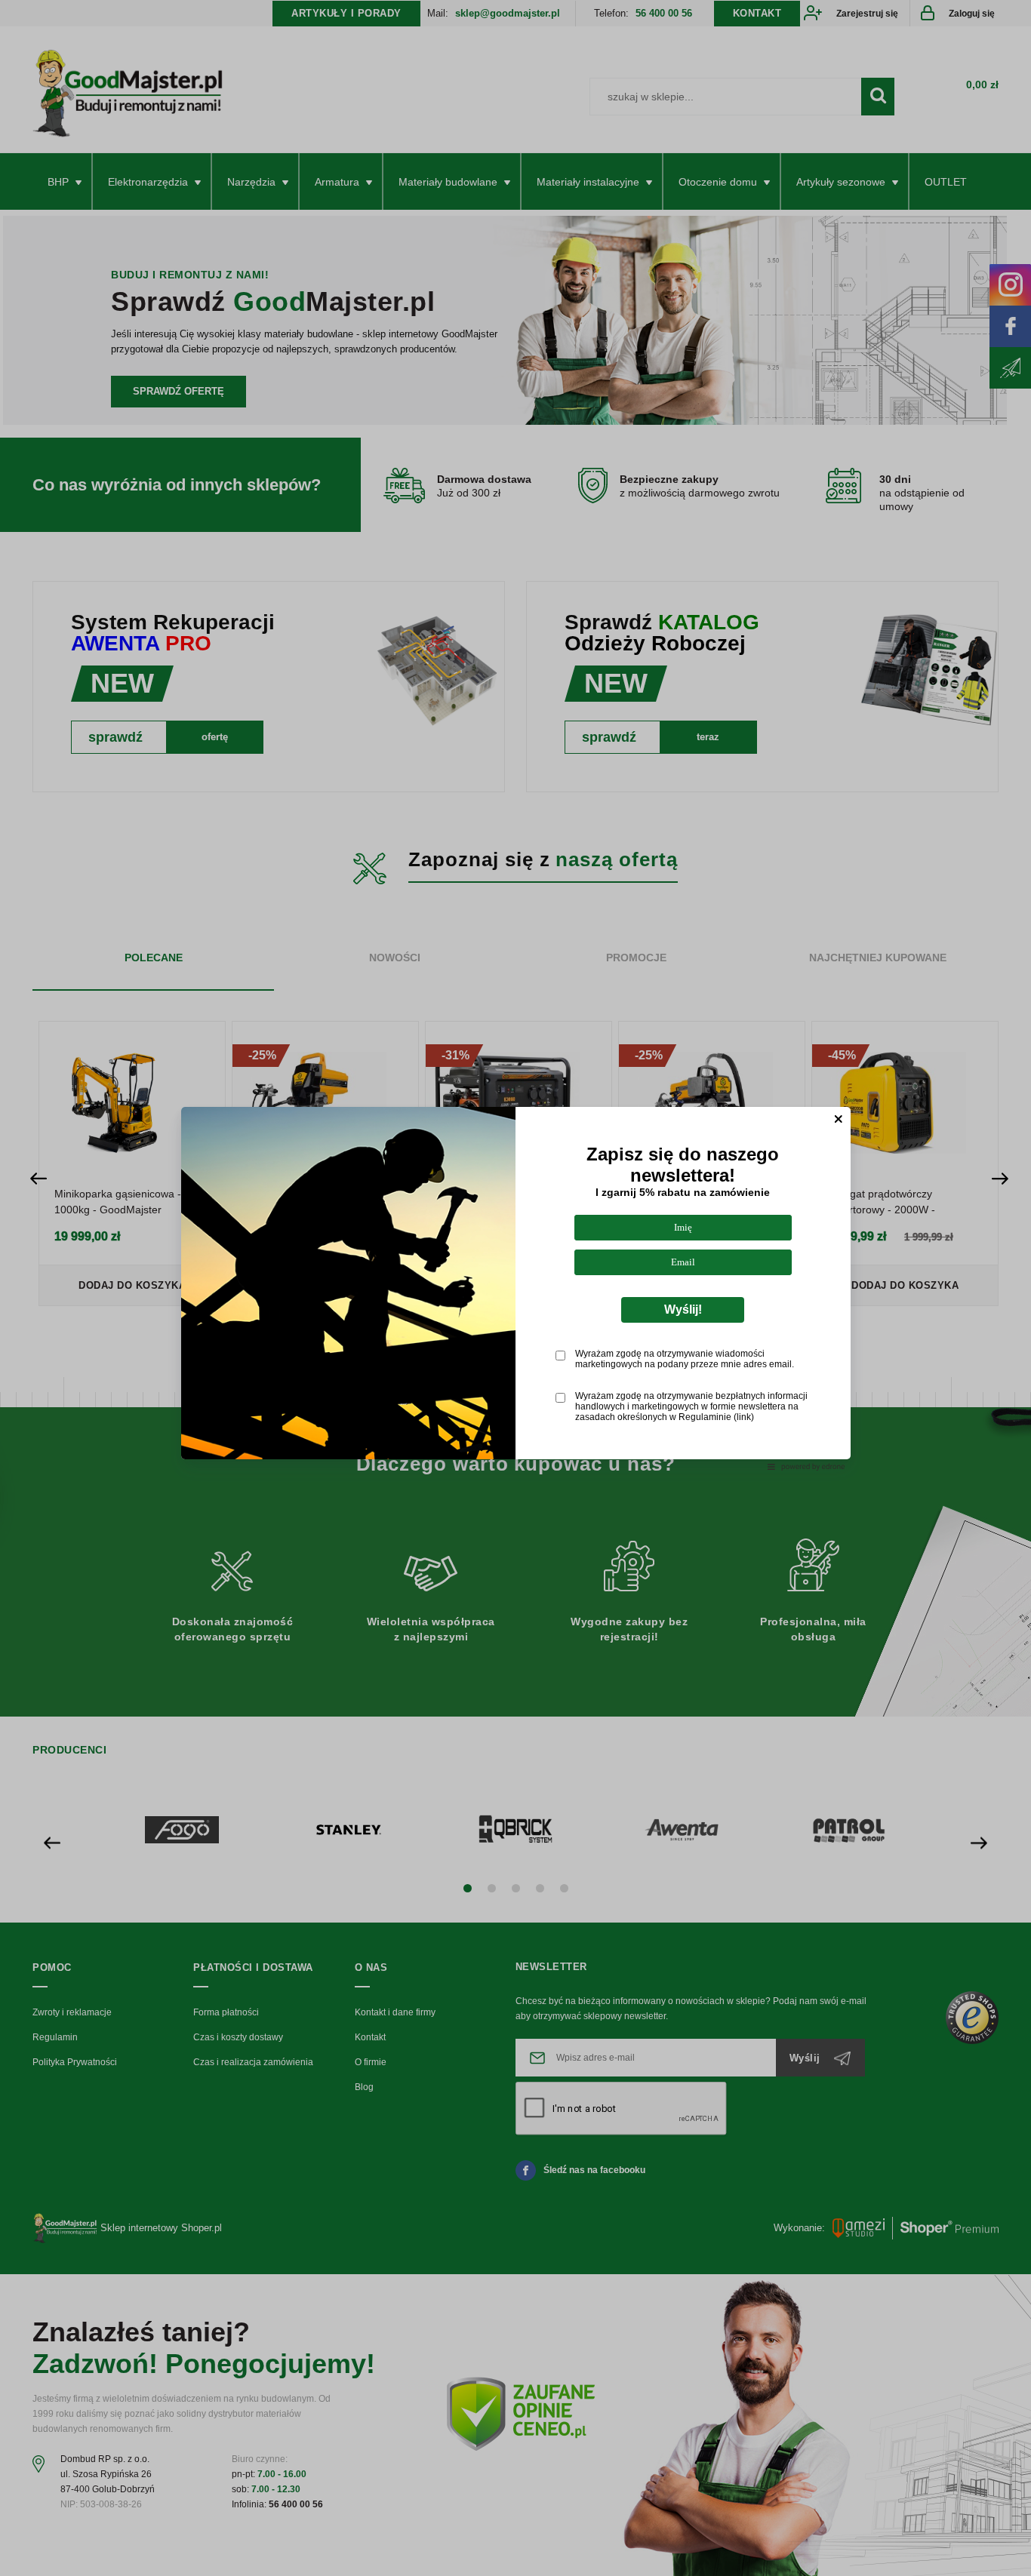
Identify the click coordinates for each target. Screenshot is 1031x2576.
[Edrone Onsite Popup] (515, 1288)
